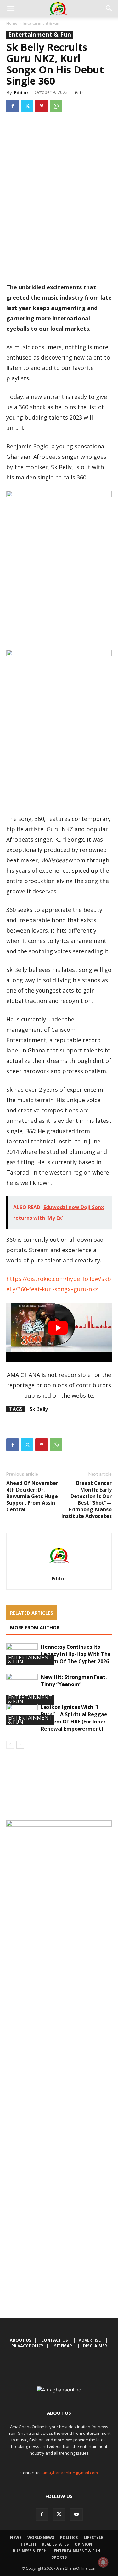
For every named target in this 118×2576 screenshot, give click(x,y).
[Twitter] (27, 106)
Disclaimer (95, 2346)
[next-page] (20, 1745)
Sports (59, 2557)
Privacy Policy (27, 2346)
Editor (21, 92)
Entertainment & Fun (41, 23)
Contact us (55, 2340)
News (16, 2538)
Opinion (83, 2544)
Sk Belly (39, 1409)
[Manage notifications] (103, 2562)
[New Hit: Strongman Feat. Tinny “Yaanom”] (22, 1689)
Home (12, 23)
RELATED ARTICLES (32, 1613)
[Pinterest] (42, 106)
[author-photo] (59, 1570)
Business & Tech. (30, 2551)
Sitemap (63, 2346)
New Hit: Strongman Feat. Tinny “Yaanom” (74, 1681)
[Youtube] (76, 2514)
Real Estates (55, 2544)
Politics (69, 2538)
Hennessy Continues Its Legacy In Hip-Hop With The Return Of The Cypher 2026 (76, 1654)
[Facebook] (13, 106)
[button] (11, 8)
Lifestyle (93, 2538)
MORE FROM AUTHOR (35, 1627)
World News (41, 2538)
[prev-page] (10, 1745)
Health (28, 2544)
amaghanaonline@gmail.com (70, 2473)
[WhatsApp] (56, 106)
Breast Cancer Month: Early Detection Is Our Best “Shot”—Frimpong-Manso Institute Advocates (87, 1500)
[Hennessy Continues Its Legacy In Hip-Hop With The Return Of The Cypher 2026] (22, 1654)
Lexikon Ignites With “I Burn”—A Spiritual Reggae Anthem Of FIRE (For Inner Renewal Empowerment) (74, 1718)
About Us (21, 2340)
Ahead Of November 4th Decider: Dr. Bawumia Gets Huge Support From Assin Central (32, 1496)
